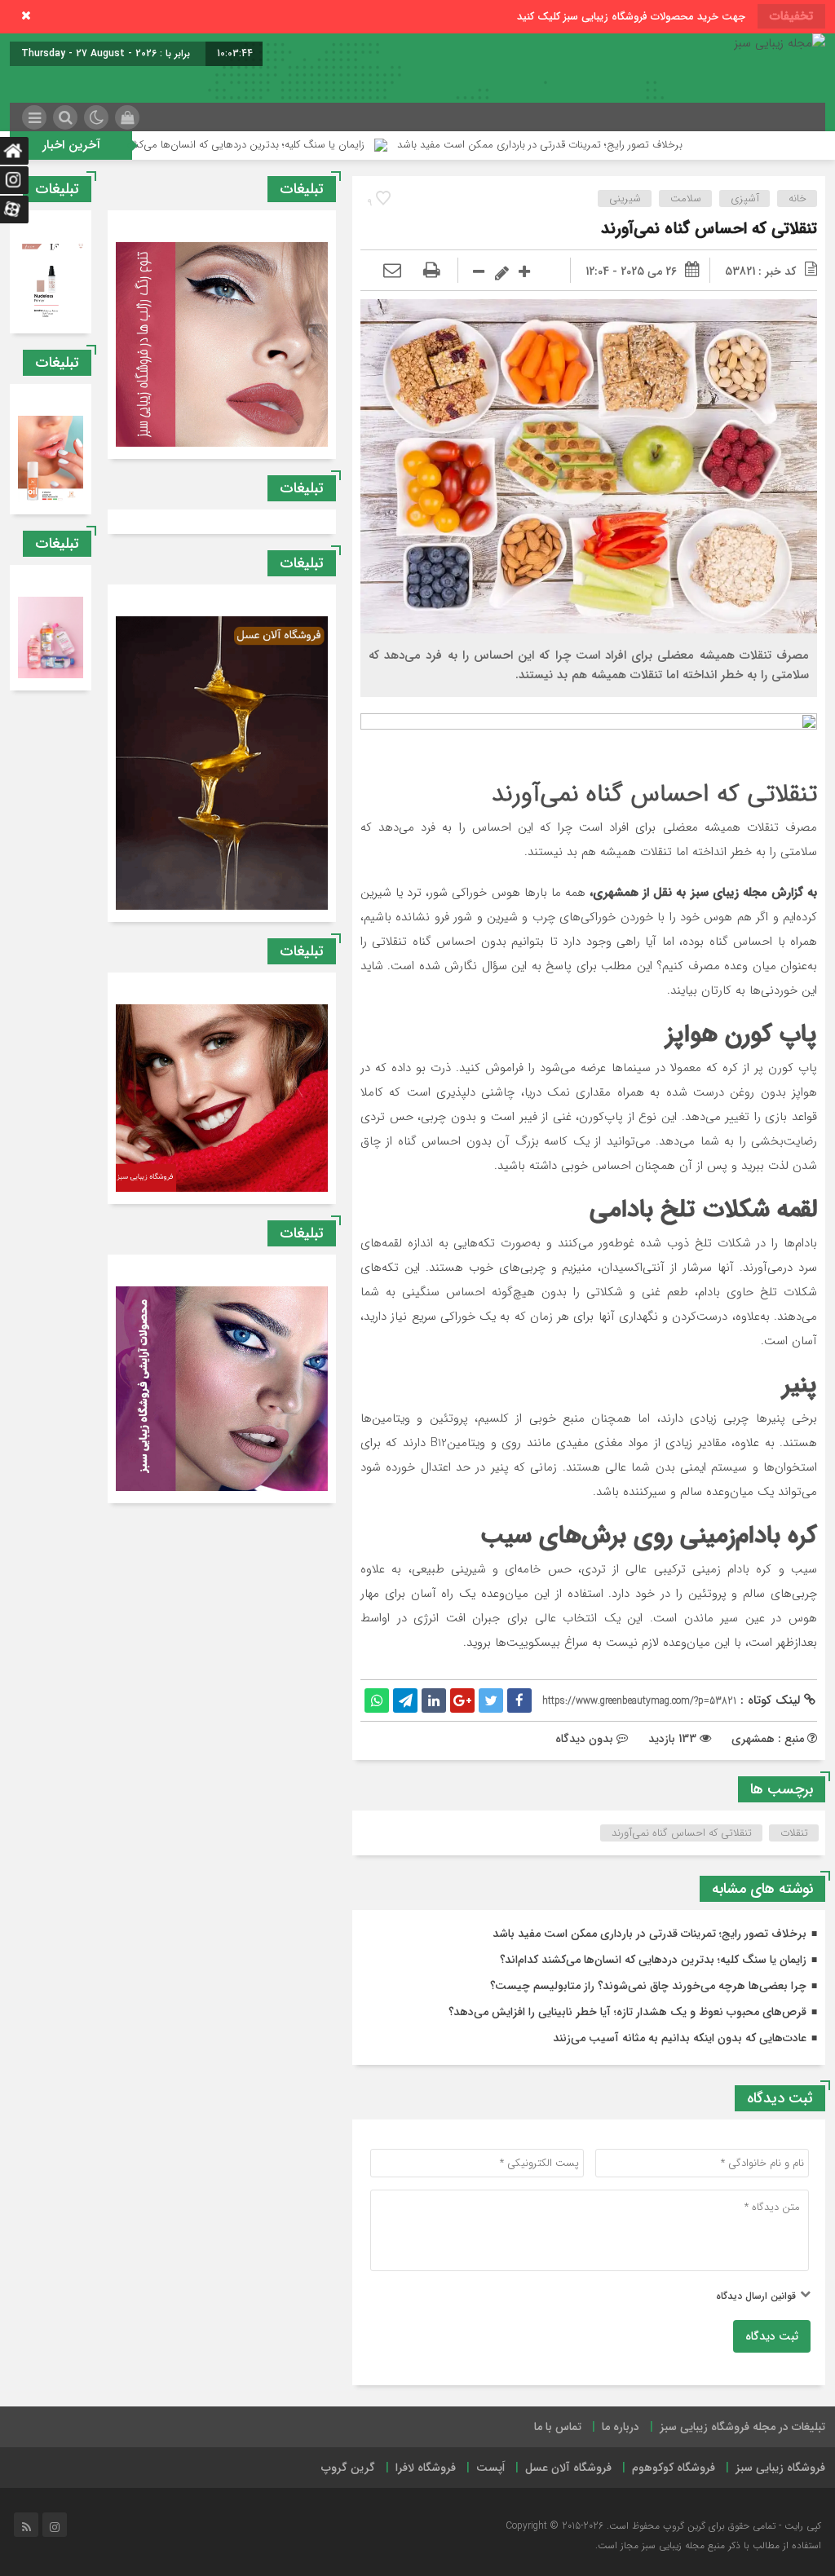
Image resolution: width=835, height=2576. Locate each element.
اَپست (490, 2468)
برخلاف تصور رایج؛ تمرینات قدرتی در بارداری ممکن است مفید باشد (662, 145)
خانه (797, 198)
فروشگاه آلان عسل (568, 2468)
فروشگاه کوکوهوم (674, 2468)
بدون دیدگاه (584, 1739)
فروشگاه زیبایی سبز (780, 2468)
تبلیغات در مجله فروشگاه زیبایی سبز (742, 2427)
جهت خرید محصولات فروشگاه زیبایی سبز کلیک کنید (631, 17)
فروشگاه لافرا (426, 2468)
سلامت (686, 198)
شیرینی (625, 198)
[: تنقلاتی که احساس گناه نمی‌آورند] (392, 271)
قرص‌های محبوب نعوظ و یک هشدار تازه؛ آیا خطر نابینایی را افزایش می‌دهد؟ (627, 2012)
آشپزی (745, 198)
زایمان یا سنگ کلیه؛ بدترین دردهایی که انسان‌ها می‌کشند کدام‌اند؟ (347, 145)
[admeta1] (589, 737)
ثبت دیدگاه (772, 2336)
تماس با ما (558, 2427)
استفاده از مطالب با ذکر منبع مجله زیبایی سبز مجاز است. (708, 2545)
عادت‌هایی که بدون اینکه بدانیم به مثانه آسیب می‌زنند (680, 2038)
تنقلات (794, 1833)
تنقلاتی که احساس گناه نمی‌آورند (709, 229)
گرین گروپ (348, 2468)
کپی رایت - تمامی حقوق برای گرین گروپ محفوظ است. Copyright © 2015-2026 (663, 2526)
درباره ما (621, 2427)
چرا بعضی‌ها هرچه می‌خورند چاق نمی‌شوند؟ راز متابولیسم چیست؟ (648, 1986)
